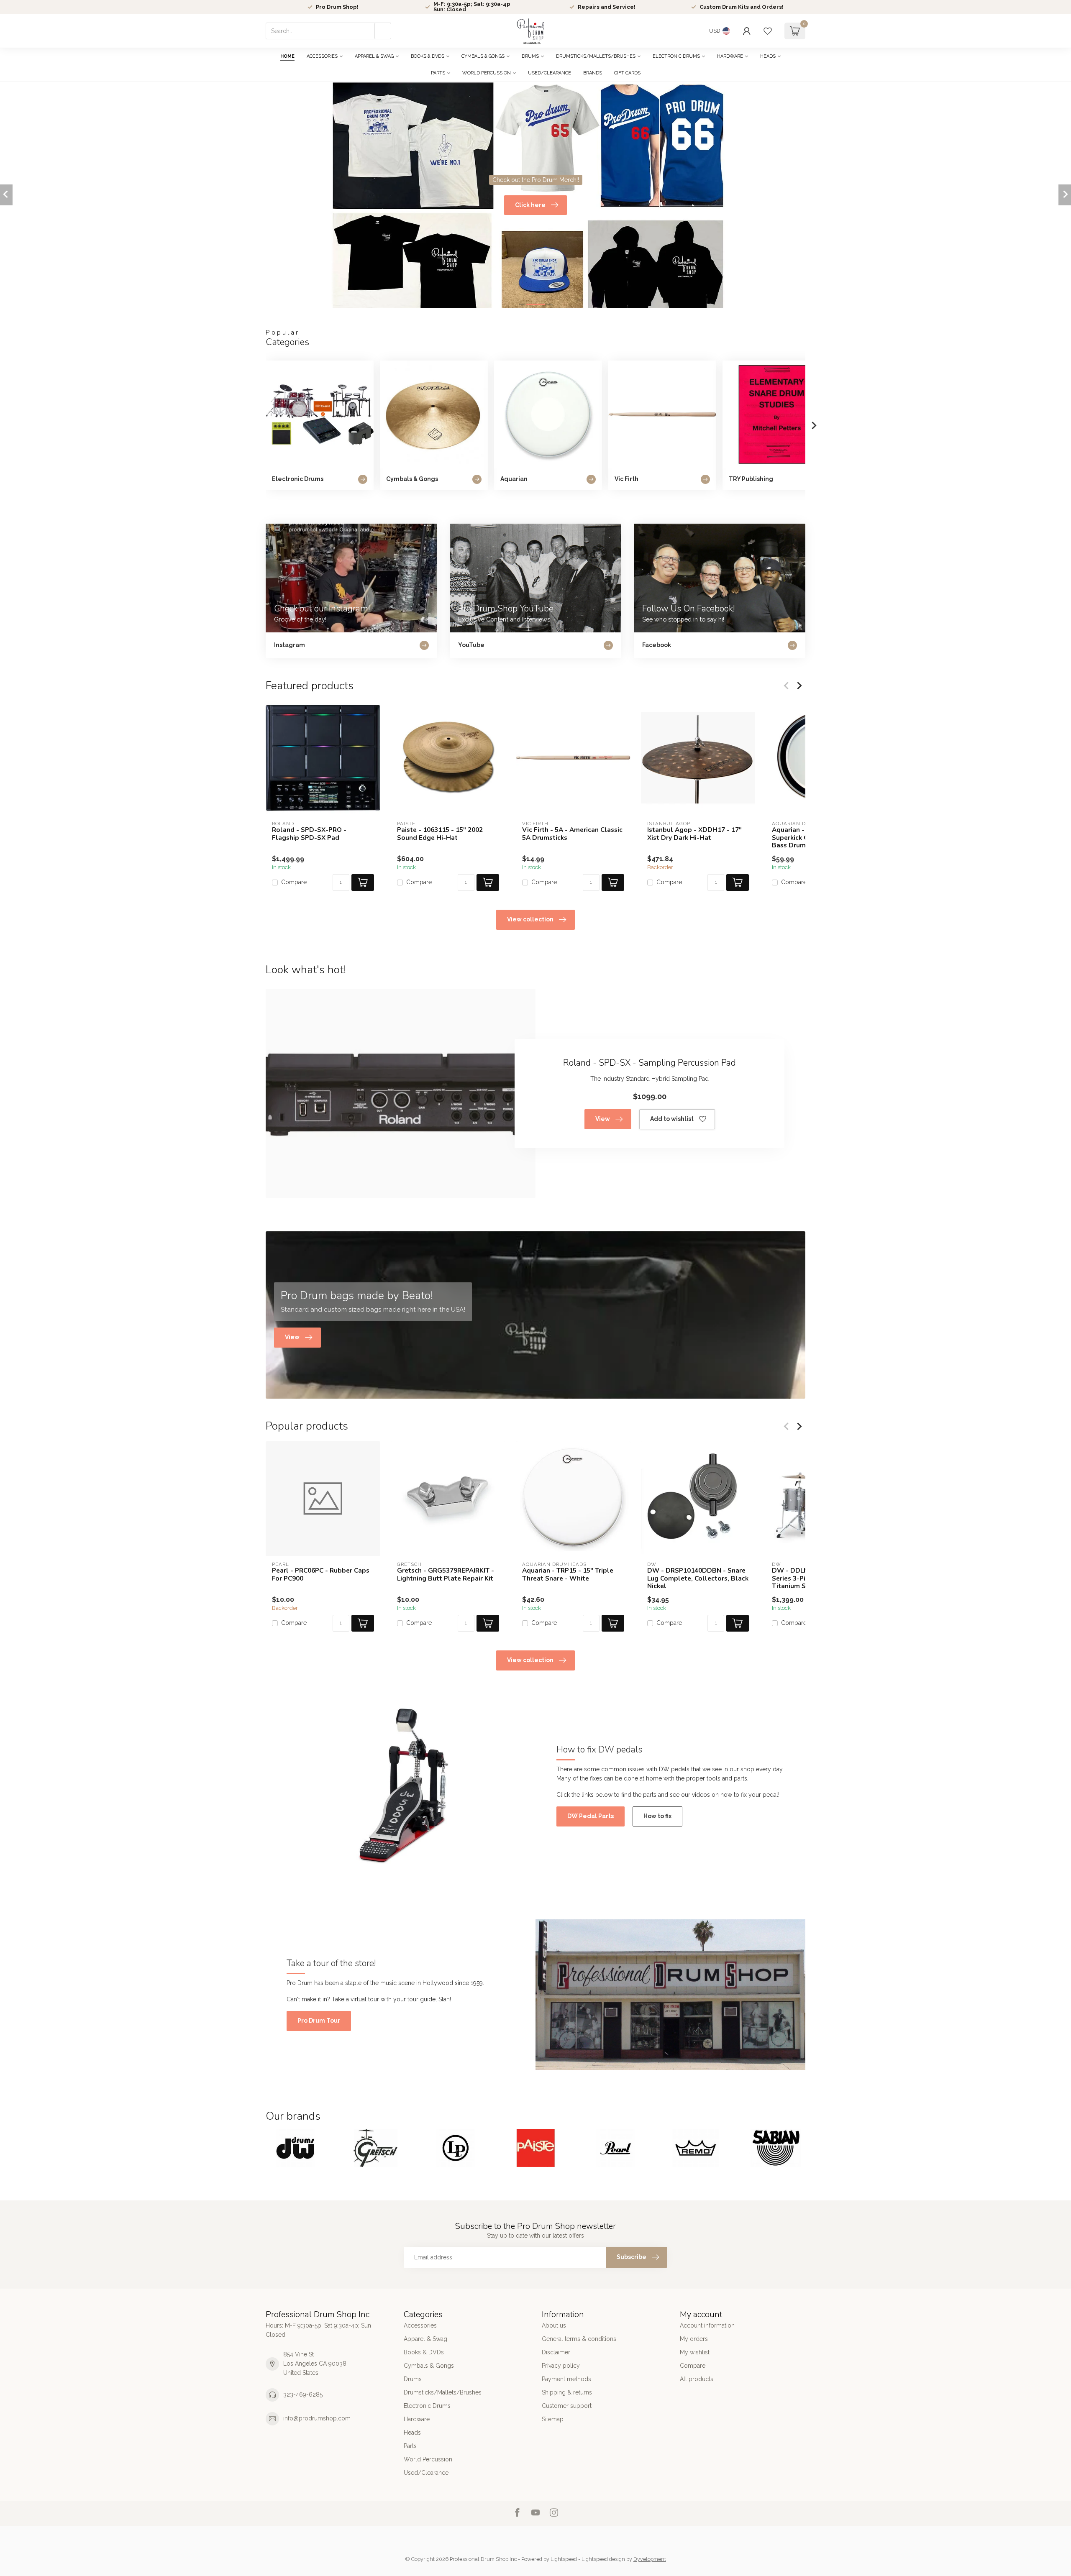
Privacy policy (561, 2366)
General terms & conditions (579, 2339)
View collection (530, 919)
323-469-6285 (303, 2394)
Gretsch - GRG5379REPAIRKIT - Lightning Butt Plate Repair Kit (446, 1575)
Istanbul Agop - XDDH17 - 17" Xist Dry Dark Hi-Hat (694, 834)
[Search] (383, 31)
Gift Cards (627, 73)
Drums (530, 56)
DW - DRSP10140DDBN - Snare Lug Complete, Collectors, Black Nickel (698, 1578)
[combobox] (328, 31)
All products (697, 2379)
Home (287, 56)
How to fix (657, 1816)
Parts (438, 73)
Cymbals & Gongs (483, 56)
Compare (294, 882)
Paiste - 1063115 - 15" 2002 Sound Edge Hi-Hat (440, 834)
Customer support (567, 2406)
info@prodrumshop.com (317, 2418)
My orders (694, 2339)
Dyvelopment (650, 2559)
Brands (593, 73)
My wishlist (695, 2352)
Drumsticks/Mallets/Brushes (596, 56)
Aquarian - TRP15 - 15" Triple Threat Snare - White (568, 1575)
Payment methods (566, 2379)
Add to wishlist (672, 1119)
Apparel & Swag (374, 56)
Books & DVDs (428, 56)
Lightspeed (564, 2559)
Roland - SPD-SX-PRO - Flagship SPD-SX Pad (309, 834)
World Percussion (487, 73)
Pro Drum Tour (319, 2021)
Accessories (322, 56)
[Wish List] (768, 31)
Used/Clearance (550, 73)
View (603, 1119)
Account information (707, 2325)
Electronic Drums (676, 56)
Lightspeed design (603, 2559)
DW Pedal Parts (591, 1816)
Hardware (730, 56)
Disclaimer (556, 2352)
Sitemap (553, 2419)
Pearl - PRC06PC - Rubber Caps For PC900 (321, 1575)
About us (554, 2325)
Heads (768, 56)
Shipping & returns (567, 2392)
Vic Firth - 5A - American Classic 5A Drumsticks (572, 834)
